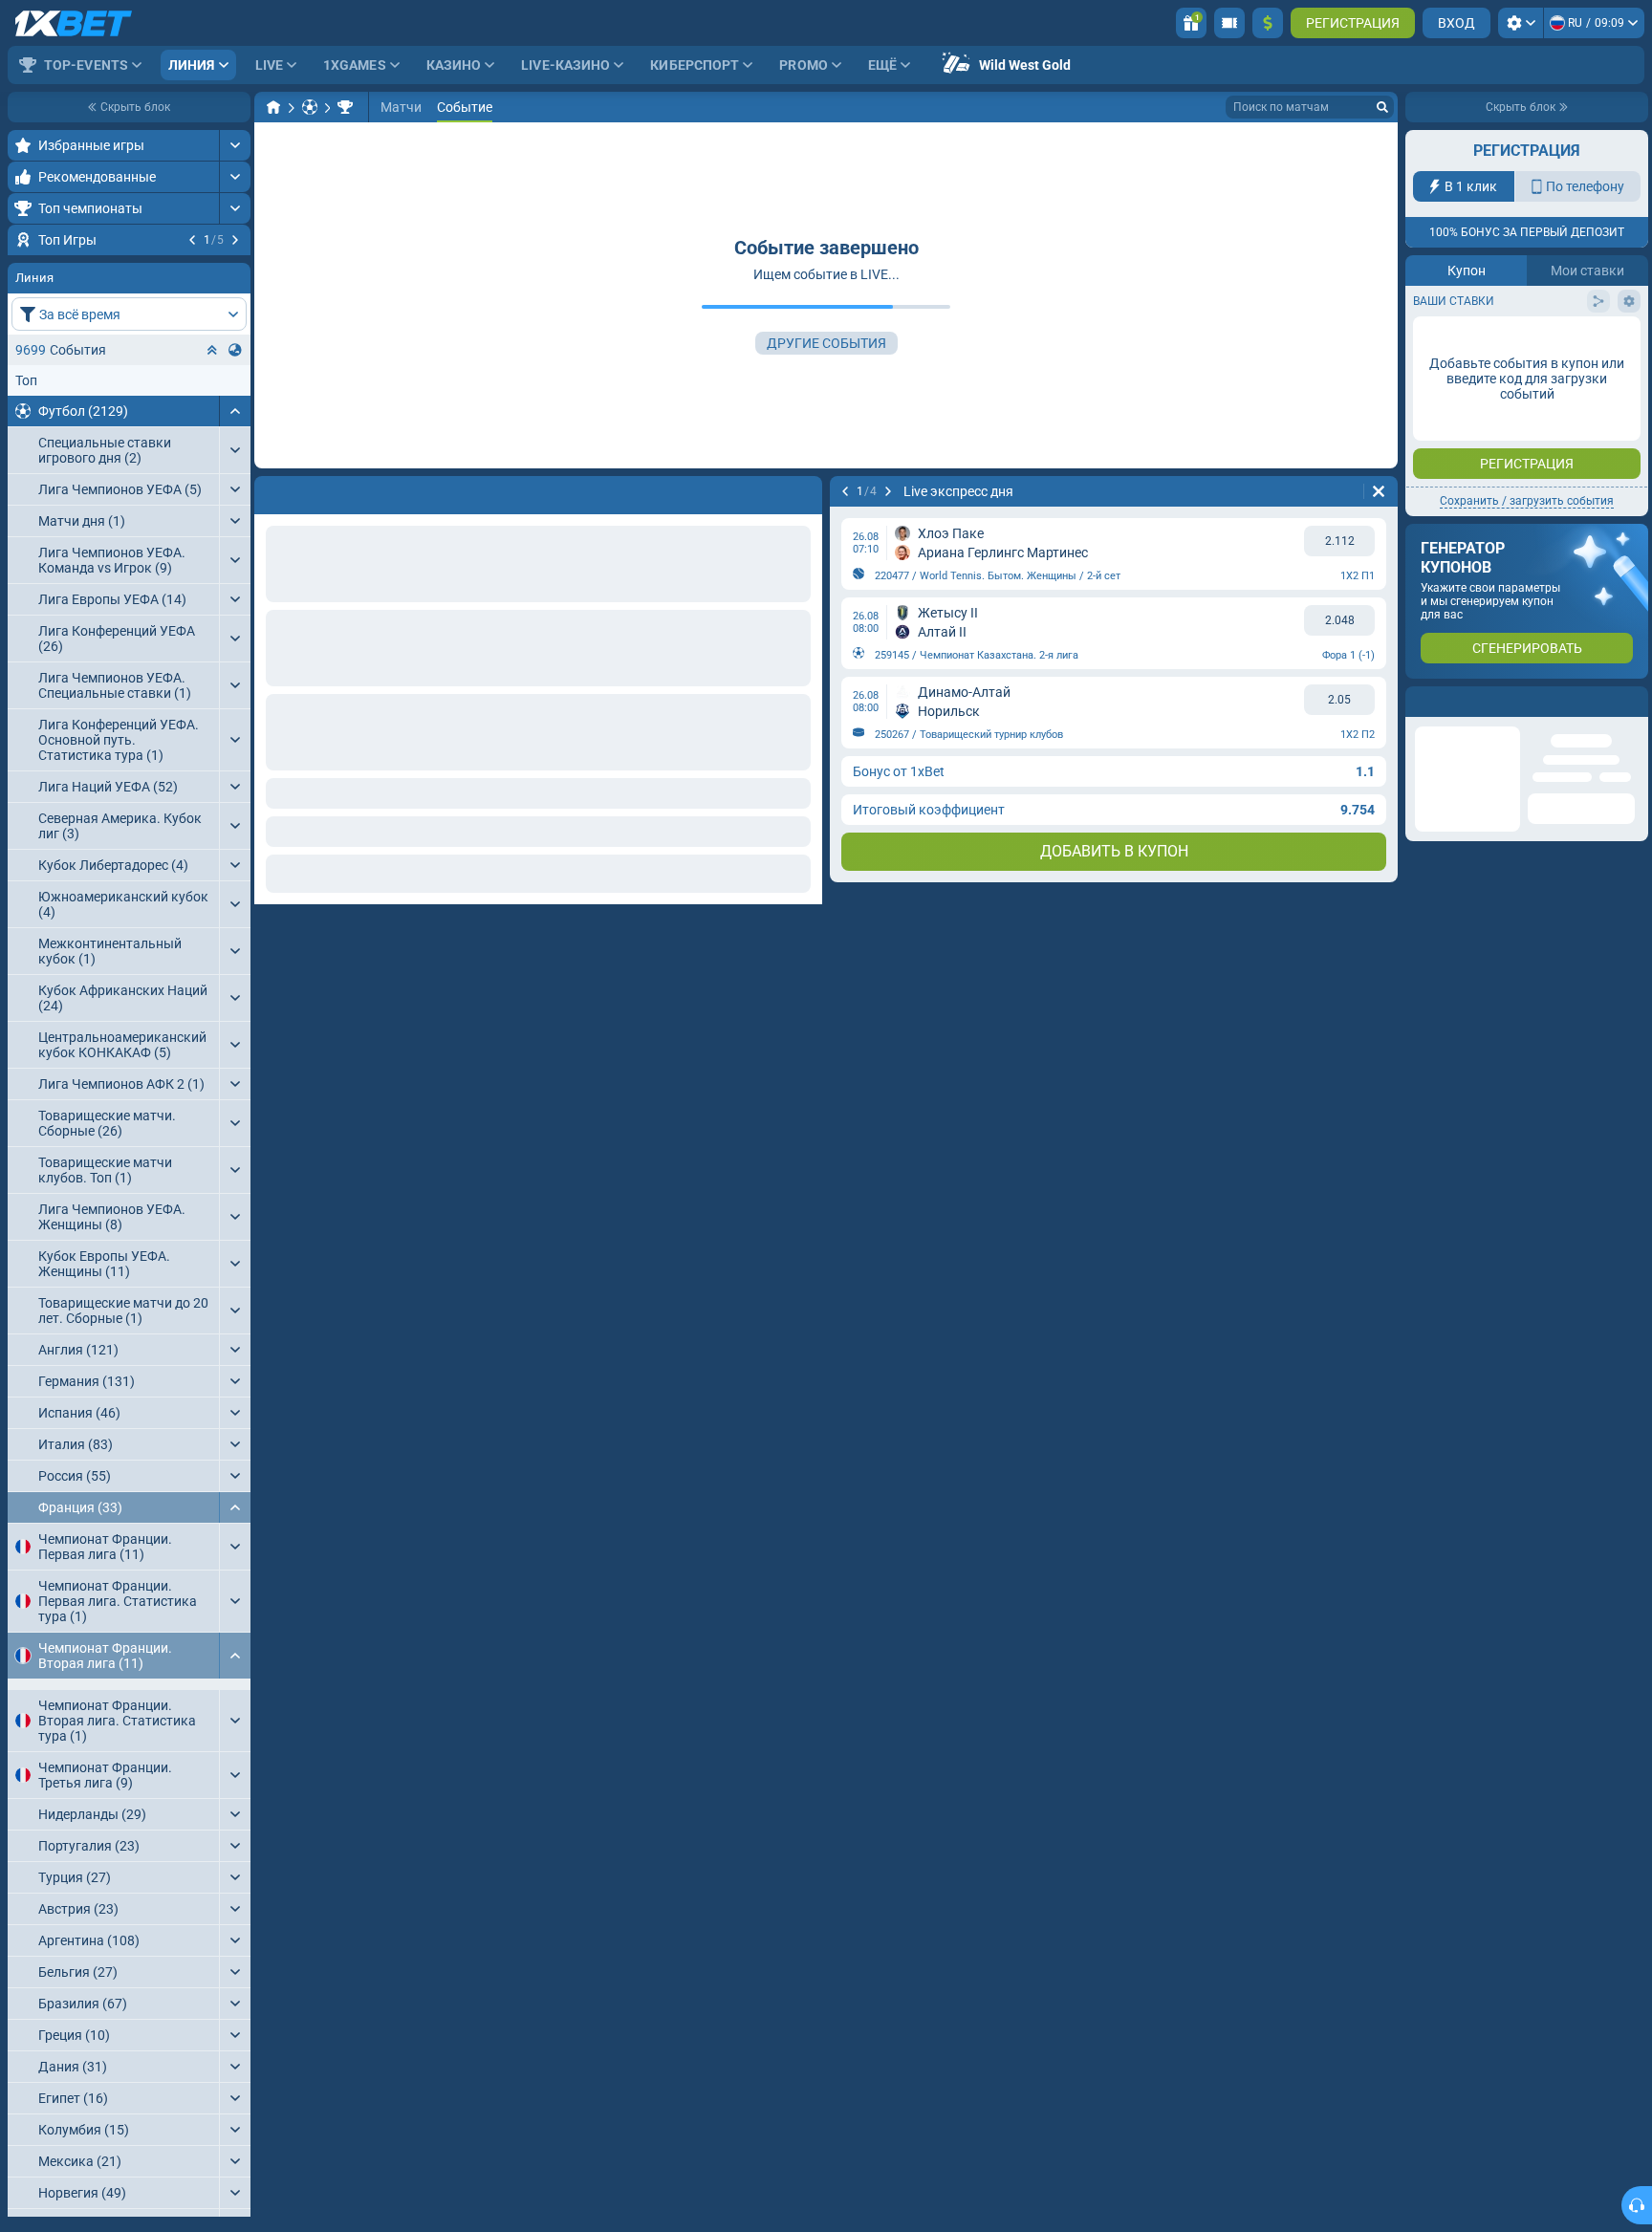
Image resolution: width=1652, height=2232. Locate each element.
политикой (1449, 352)
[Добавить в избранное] (233, 271)
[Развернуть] (235, 145)
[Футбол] (310, 107)
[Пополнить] (1268, 23)
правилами (1595, 341)
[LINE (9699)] (273, 107)
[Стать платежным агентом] (1229, 23)
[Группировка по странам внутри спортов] (235, 466)
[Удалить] (1379, 491)
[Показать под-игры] (235, 1865)
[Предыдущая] (192, 240)
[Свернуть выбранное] (212, 466)
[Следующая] (235, 240)
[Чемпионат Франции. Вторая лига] (345, 107)
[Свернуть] (235, 527)
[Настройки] (1521, 23)
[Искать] (1382, 107)
